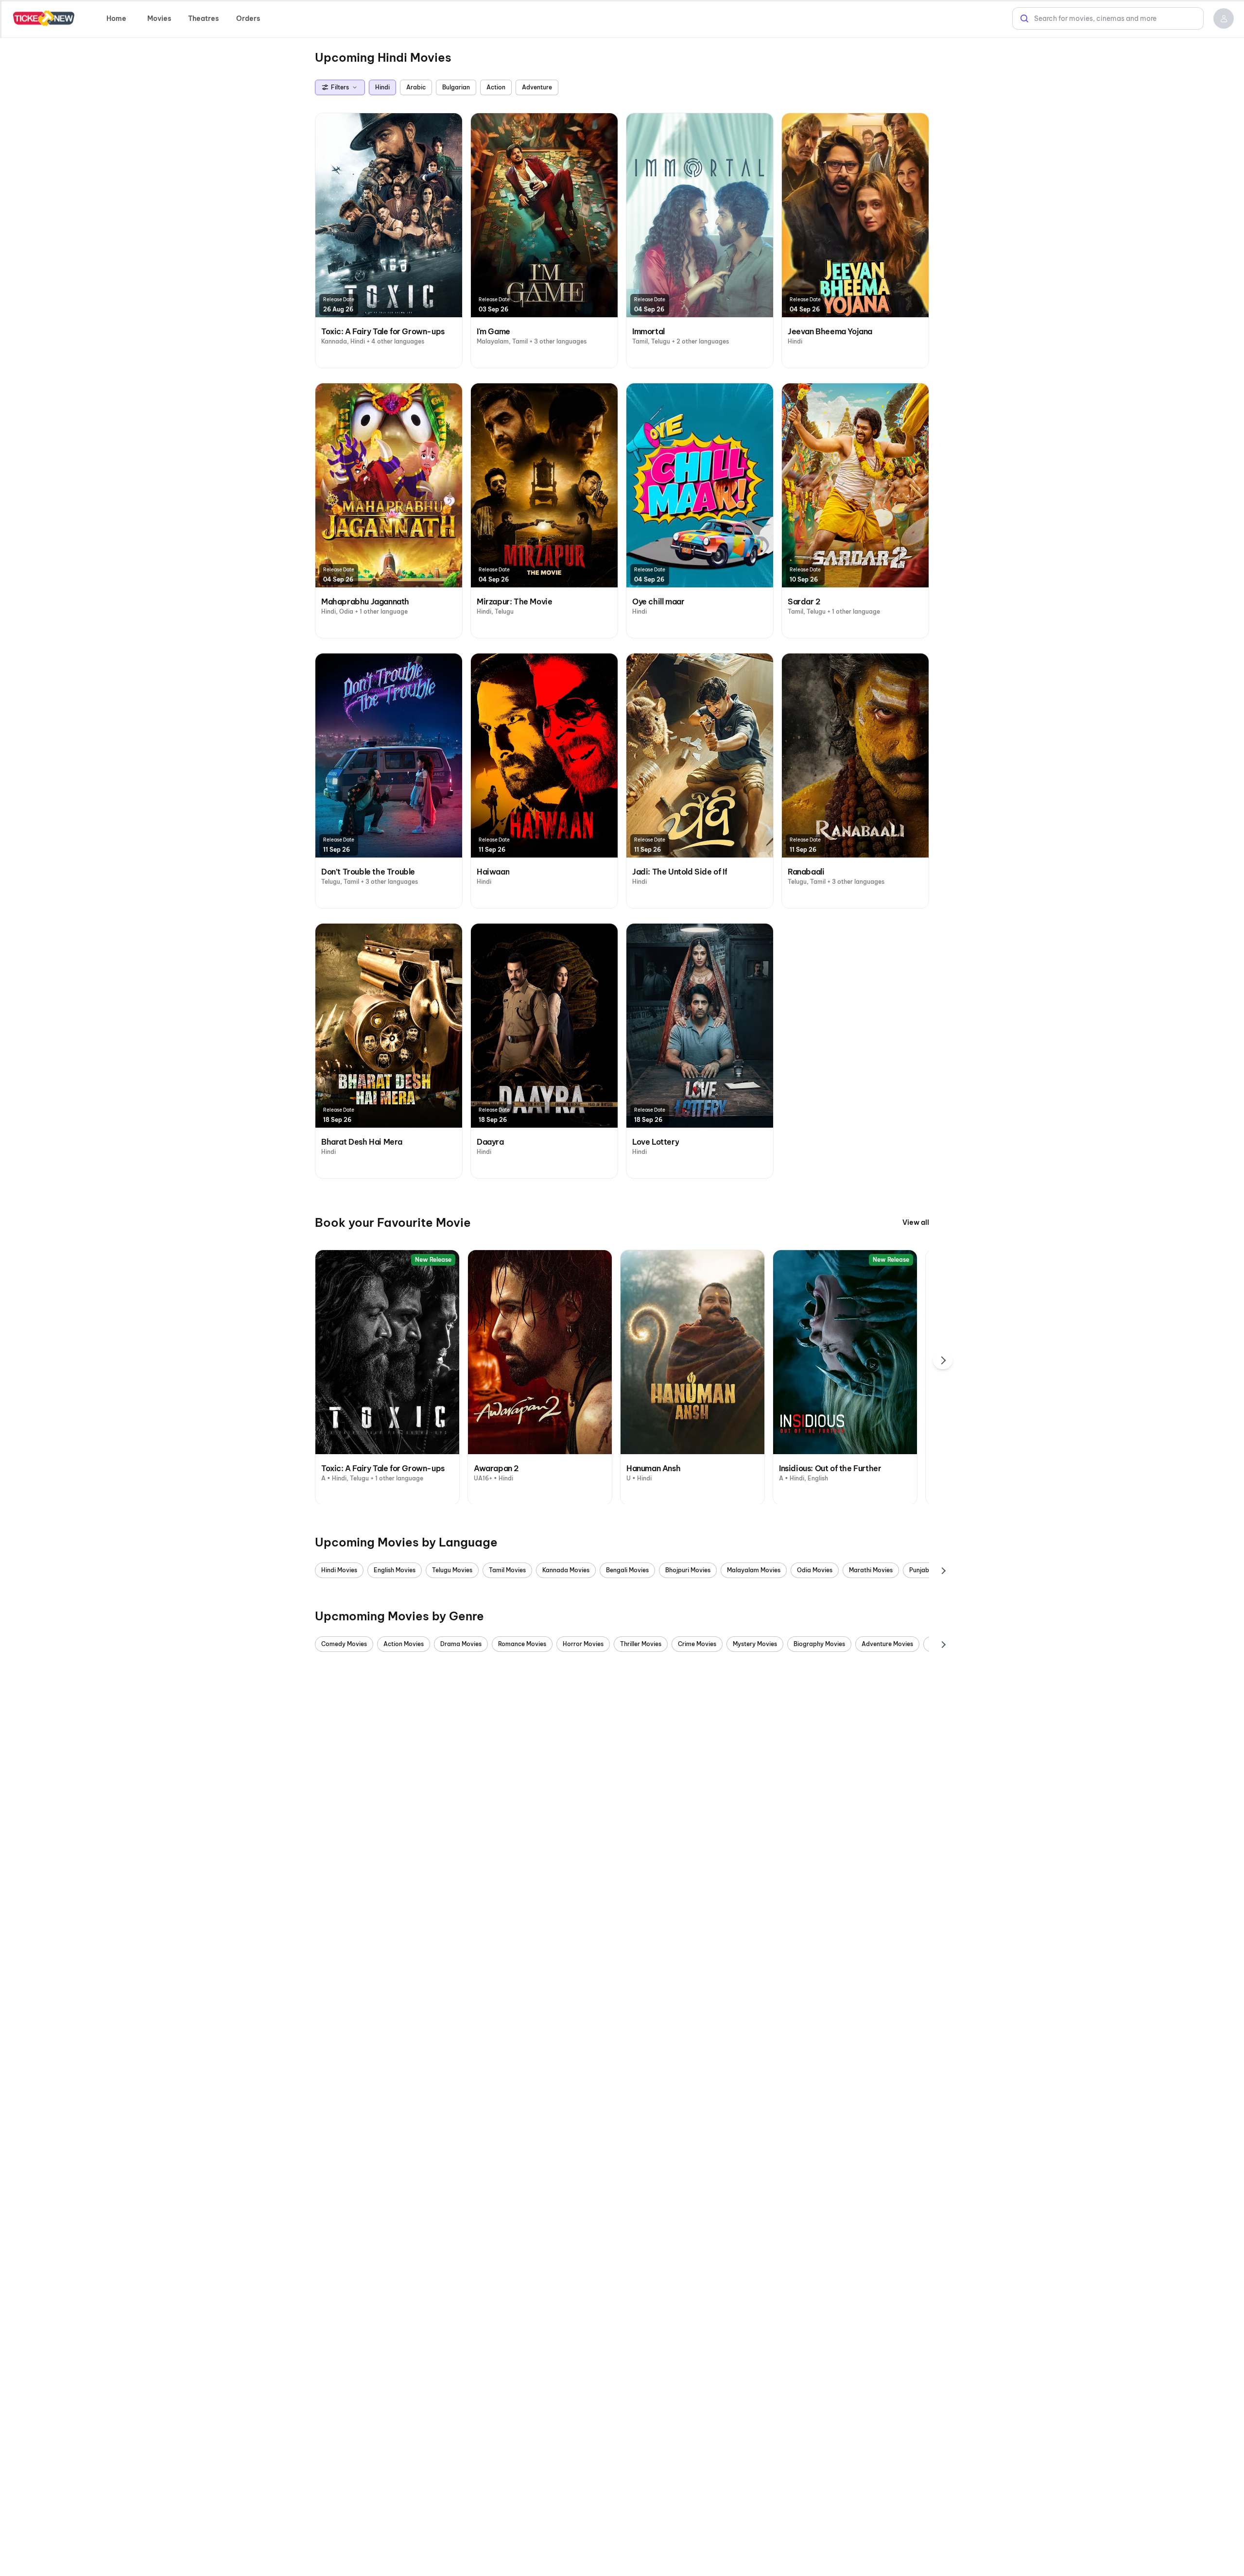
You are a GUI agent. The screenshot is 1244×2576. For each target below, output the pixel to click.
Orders (248, 18)
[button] (1224, 18)
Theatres (203, 18)
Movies (159, 18)
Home (116, 18)
